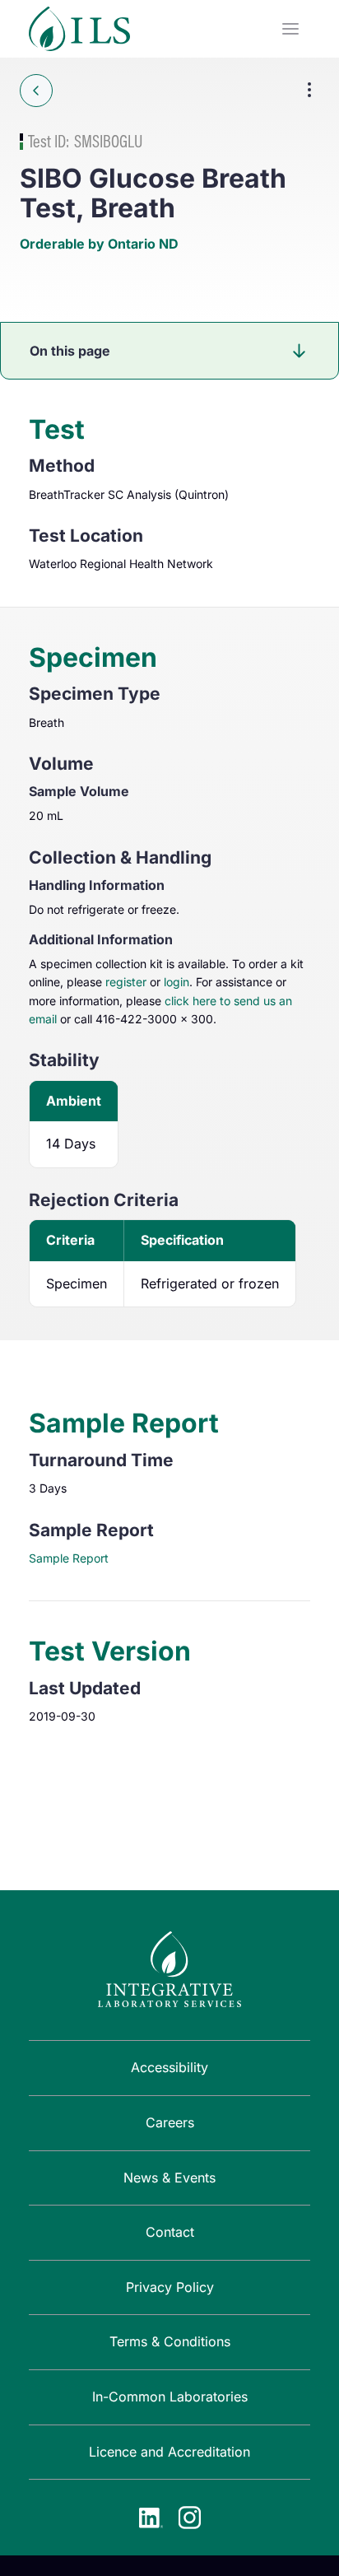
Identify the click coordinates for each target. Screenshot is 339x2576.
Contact (170, 2232)
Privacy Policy (170, 2287)
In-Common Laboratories (170, 2397)
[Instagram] (189, 2518)
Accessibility (169, 2067)
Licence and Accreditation (169, 2452)
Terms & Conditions (170, 2341)
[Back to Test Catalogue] (36, 91)
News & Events (169, 2178)
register (126, 982)
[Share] (309, 90)
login (176, 982)
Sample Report (69, 1558)
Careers (170, 2122)
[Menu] (290, 29)
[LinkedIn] (151, 2518)
